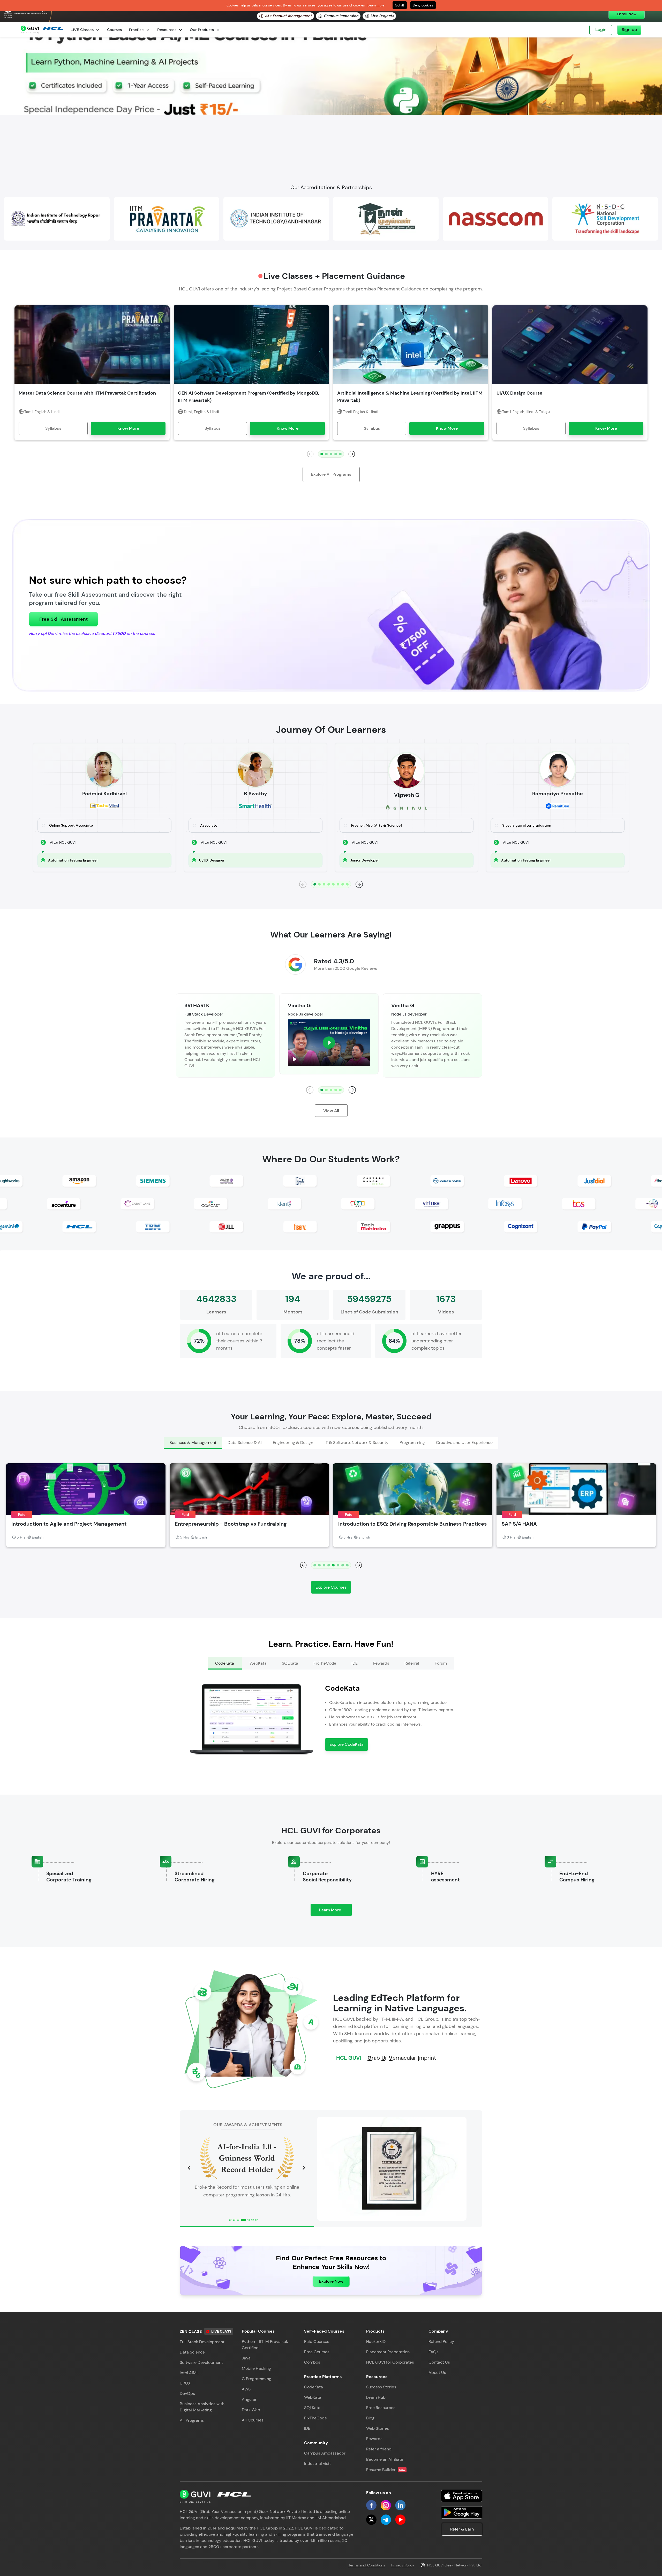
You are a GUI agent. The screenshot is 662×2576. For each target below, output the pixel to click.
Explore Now (331, 2281)
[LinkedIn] (400, 2505)
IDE (307, 2428)
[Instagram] (386, 2505)
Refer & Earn (462, 2529)
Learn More (335, 1912)
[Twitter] (371, 2520)
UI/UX (185, 2383)
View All (331, 1111)
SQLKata (312, 2408)
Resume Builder (386, 2470)
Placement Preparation (388, 2352)
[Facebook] (371, 2505)
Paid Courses (317, 2342)
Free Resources (381, 2408)
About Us (437, 2373)
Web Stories (378, 2428)
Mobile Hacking (256, 2368)
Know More (128, 428)
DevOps (187, 2393)
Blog (370, 2418)
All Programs (192, 2420)
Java (246, 2358)
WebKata (313, 2397)
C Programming (257, 2379)
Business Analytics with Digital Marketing (202, 2407)
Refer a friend (379, 2449)
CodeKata (314, 2387)
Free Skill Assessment (63, 619)
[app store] (462, 2496)
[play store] (462, 2512)
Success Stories (381, 2387)
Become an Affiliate (385, 2459)
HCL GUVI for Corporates (390, 2362)
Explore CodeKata (347, 1744)
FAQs (434, 2352)
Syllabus (53, 428)
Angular (249, 2399)
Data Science (192, 2352)
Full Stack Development (202, 2342)
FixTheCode (315, 2418)
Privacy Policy (403, 2565)
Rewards (374, 2439)
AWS (246, 2389)
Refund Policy (441, 2342)
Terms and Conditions (367, 2565)
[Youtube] (400, 2520)
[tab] (193, 1443)
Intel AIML (189, 2373)
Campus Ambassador (325, 2453)
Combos (312, 2362)
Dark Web (251, 2410)
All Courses (253, 2420)
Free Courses (317, 2352)
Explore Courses (331, 1587)
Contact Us (439, 2362)
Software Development (201, 2362)
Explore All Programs (331, 474)
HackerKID (376, 2342)
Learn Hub (376, 2397)
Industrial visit (317, 2463)
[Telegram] (386, 2520)
